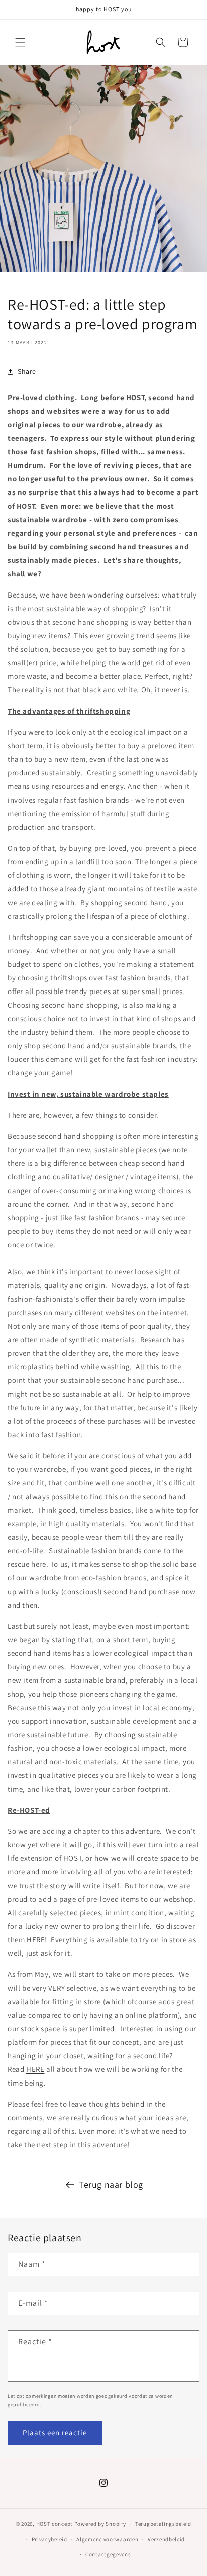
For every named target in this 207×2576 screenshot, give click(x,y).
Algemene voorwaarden (107, 2539)
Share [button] (27, 371)
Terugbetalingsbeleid (163, 2524)
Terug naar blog (111, 2184)
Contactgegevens (108, 2554)
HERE (35, 2069)
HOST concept (55, 2524)
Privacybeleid (49, 2539)
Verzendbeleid (166, 2539)
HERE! (37, 1940)
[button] (20, 42)
